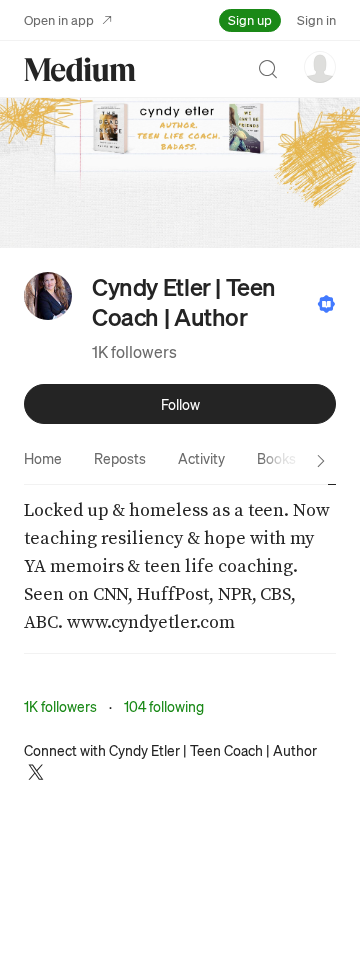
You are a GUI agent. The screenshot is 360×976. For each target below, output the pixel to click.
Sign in (316, 19)
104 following (164, 706)
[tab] (43, 458)
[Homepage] (80, 69)
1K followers (134, 351)
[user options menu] (320, 67)
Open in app (59, 19)
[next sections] (321, 461)
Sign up (250, 19)
